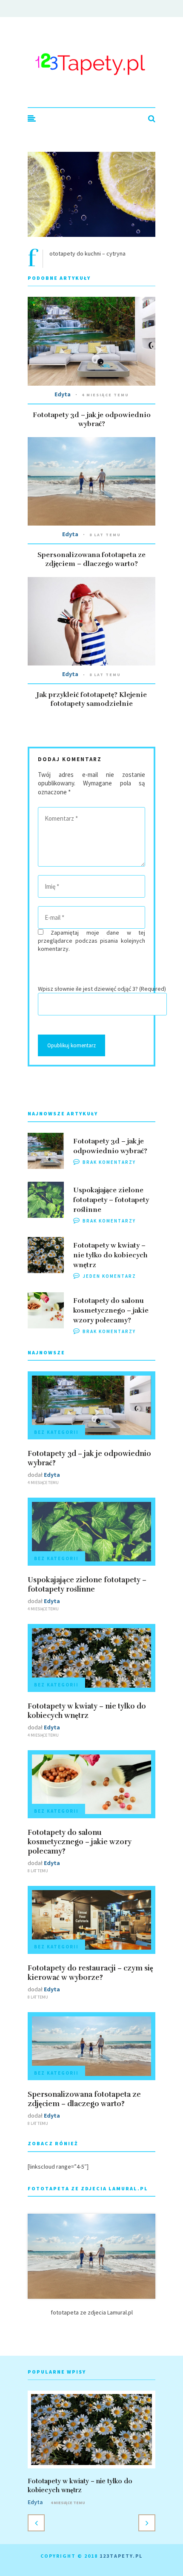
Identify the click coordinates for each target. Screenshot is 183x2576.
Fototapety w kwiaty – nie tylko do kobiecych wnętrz (110, 1255)
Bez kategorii (56, 1432)
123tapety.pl (121, 2556)
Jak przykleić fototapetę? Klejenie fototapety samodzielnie (92, 699)
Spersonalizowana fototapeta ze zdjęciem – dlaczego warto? (91, 559)
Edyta (63, 394)
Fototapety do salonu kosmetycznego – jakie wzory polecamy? (111, 1311)
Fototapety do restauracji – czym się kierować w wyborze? (90, 1973)
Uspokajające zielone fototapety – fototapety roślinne (111, 1200)
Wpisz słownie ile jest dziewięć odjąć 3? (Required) (102, 989)
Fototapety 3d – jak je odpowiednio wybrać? (92, 419)
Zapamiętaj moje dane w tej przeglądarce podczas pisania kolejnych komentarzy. (91, 941)
